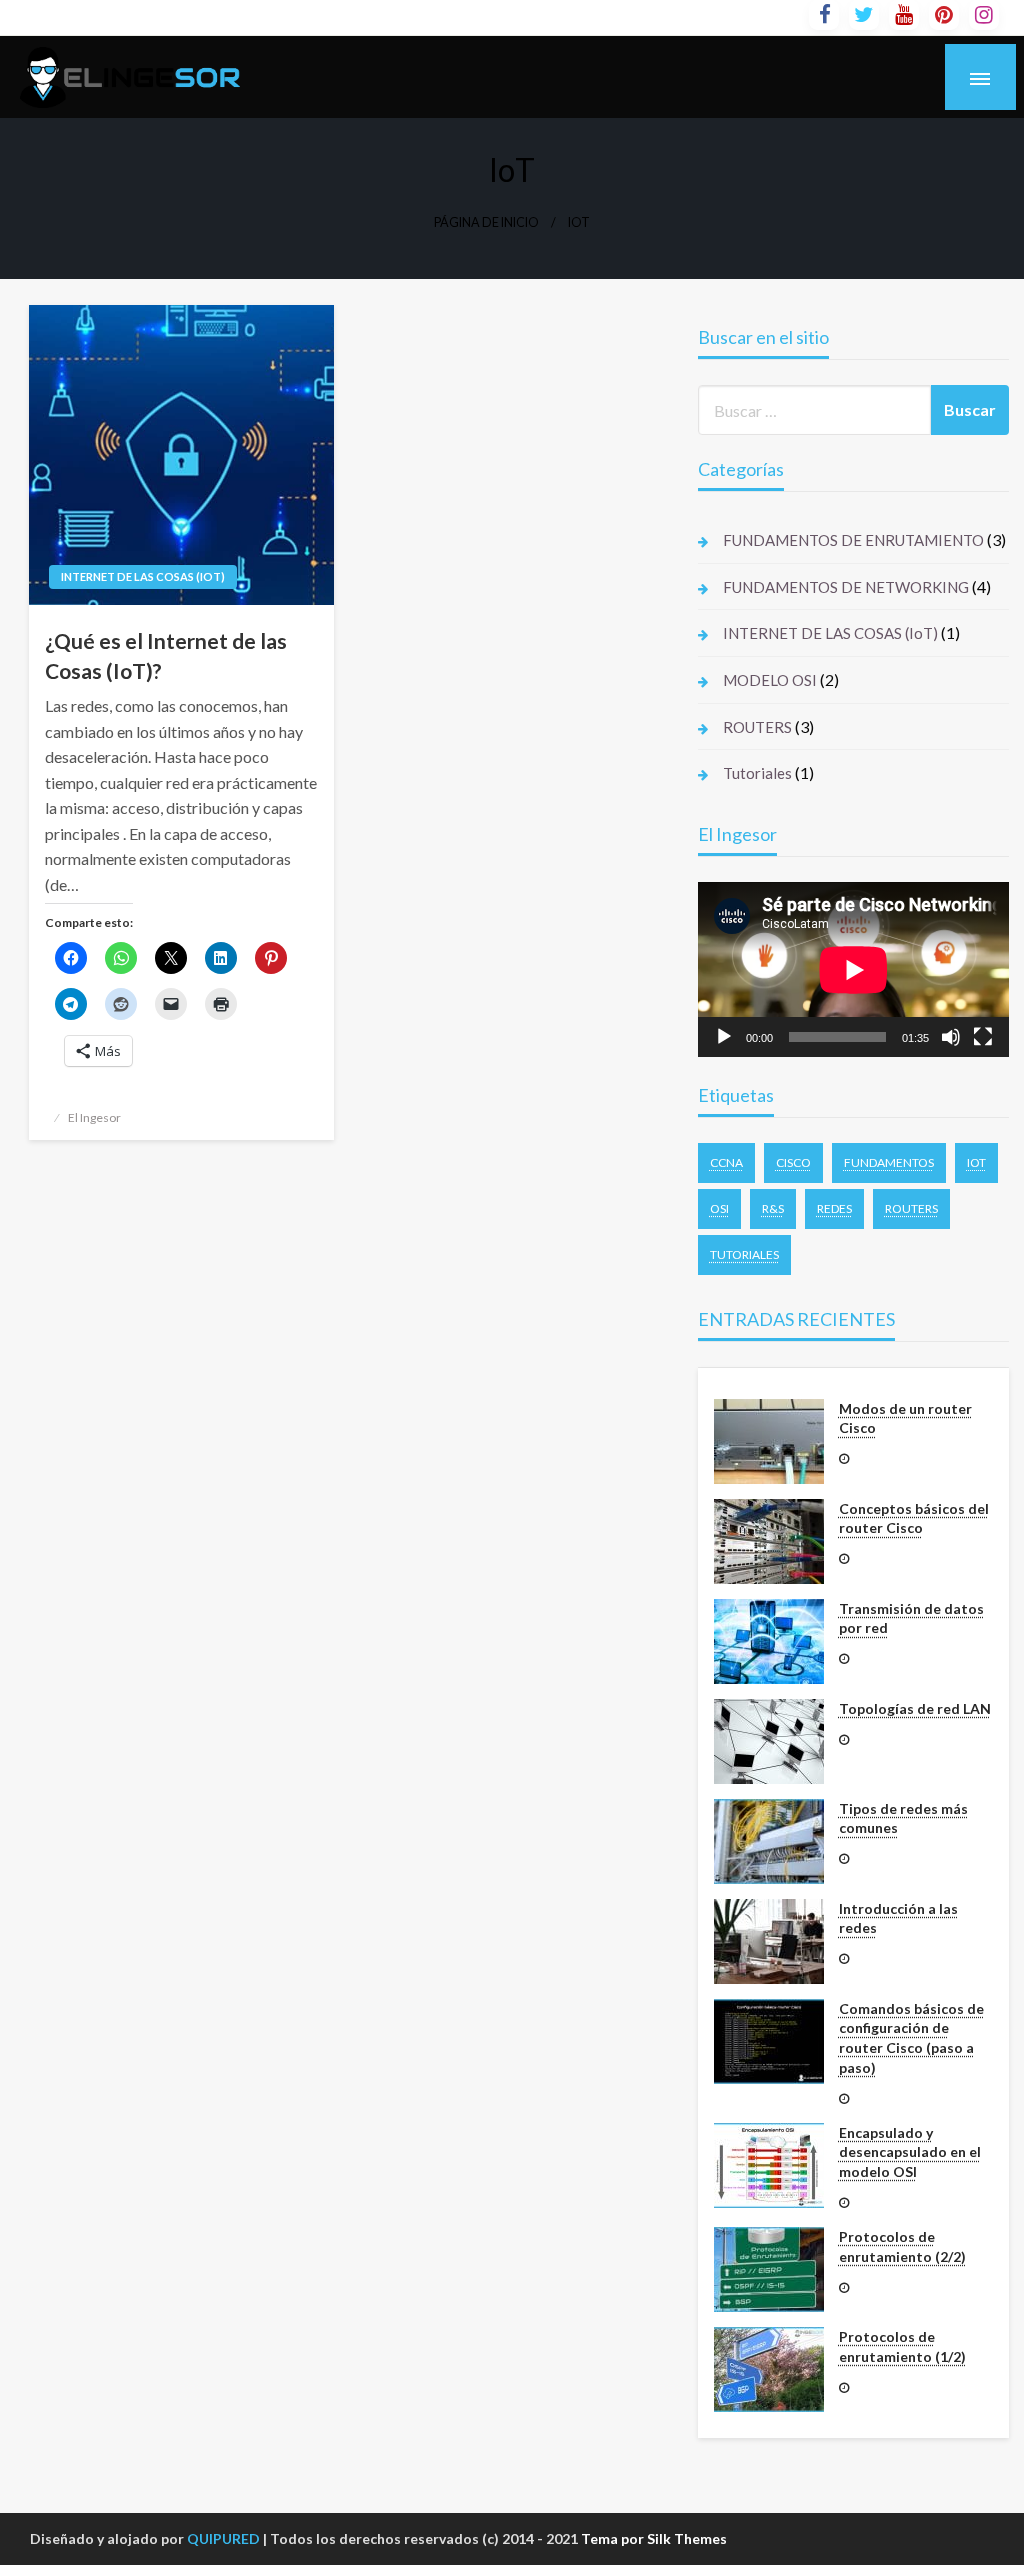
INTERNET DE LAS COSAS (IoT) (143, 576)
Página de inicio (486, 222)
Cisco (793, 1162)
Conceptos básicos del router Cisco (914, 1518)
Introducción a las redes (898, 1918)
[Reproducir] (724, 1037)
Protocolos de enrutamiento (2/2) (902, 2246)
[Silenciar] (951, 1037)
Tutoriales (757, 773)
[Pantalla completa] (983, 1037)
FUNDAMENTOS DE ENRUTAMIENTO (853, 540)
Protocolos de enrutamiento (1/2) (902, 2346)
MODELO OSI (770, 680)
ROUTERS (757, 727)
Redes (834, 1208)
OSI (719, 1208)
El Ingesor (94, 1117)
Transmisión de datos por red (911, 1618)
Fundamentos (889, 1162)
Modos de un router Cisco (905, 1418)
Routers (911, 1208)
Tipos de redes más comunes (903, 1818)
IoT (976, 1162)
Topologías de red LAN (915, 1708)
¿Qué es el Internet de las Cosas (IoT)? (166, 655)
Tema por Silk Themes (654, 2538)
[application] (853, 969)
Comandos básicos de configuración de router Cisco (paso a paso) (911, 2038)
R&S (773, 1208)
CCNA (726, 1162)
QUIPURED (223, 2538)
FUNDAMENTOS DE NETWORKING (846, 587)
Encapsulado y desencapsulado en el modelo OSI (910, 2152)
